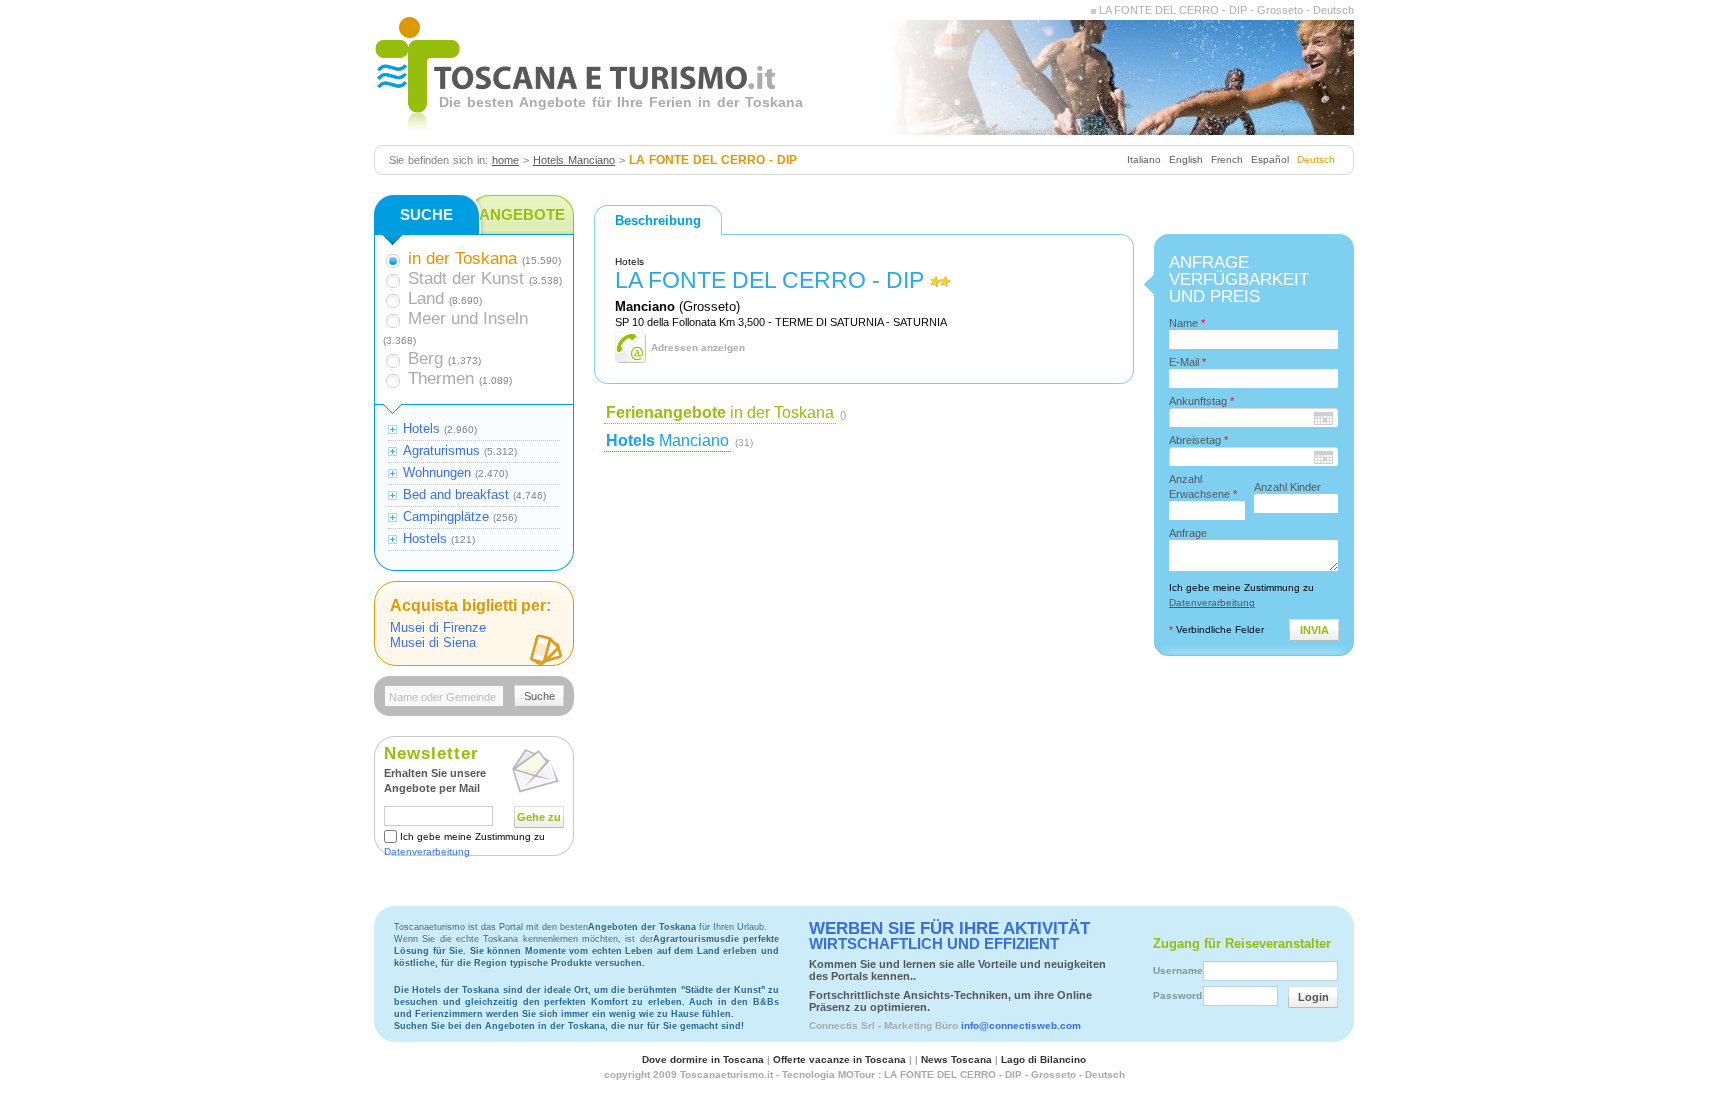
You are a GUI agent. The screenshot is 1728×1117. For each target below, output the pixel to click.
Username (1178, 970)
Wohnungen (437, 472)
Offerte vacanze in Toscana (839, 1059)
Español (1270, 159)
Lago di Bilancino (1043, 1059)
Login (1313, 997)
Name (1187, 323)
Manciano (667, 440)
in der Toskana (720, 412)
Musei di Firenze (438, 627)
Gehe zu (539, 817)
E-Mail (1187, 362)
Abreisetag (1198, 440)
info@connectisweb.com (1021, 1025)
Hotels (421, 428)
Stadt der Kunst (466, 278)
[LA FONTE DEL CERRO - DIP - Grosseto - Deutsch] (1093, 10)
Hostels (425, 538)
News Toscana (956, 1059)
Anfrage (1188, 533)
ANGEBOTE (522, 214)
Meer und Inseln (468, 318)
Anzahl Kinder (1287, 487)
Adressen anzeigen (698, 347)
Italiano (1144, 159)
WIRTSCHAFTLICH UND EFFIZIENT (949, 936)
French (1227, 159)
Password (1177, 995)
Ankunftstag (1201, 401)
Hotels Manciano (574, 160)
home (505, 160)
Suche (539, 696)
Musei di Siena (433, 642)
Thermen (441, 378)
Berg (425, 358)
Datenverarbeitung (427, 851)
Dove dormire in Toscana (703, 1059)
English (1186, 159)
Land (426, 298)
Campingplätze (446, 516)
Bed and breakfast (456, 494)
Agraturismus (441, 450)
